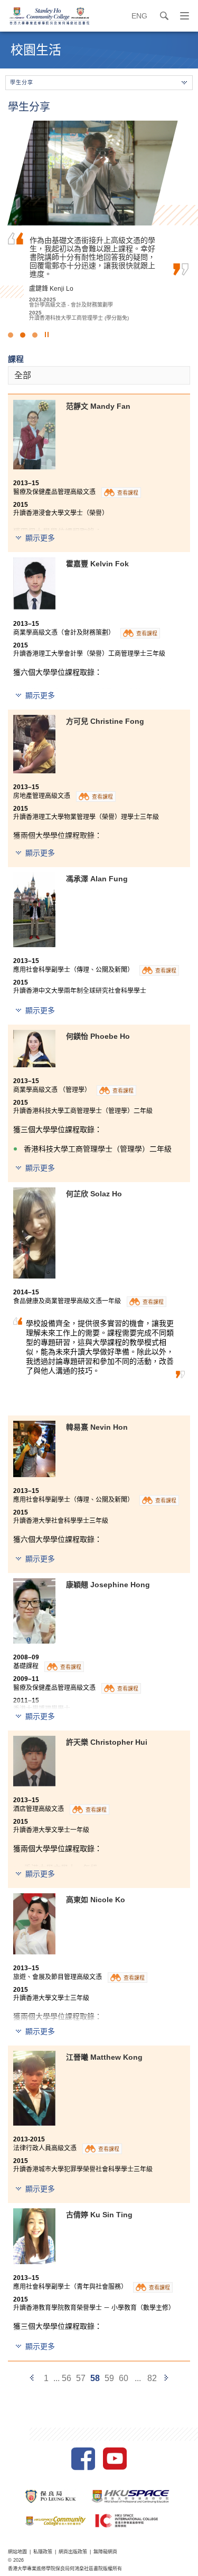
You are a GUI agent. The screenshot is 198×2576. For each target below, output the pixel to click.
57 (81, 2378)
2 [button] (23, 335)
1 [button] (11, 335)
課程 (16, 359)
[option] (99, 221)
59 (109, 2378)
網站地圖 (17, 2552)
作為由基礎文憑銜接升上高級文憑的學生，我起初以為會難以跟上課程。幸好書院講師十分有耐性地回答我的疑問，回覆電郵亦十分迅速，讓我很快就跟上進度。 (92, 257)
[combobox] (99, 375)
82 (152, 2378)
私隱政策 (43, 2552)
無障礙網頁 (105, 2552)
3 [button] (35, 335)
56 (67, 2378)
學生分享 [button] (22, 82)
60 (124, 2378)
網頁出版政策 (73, 2552)
